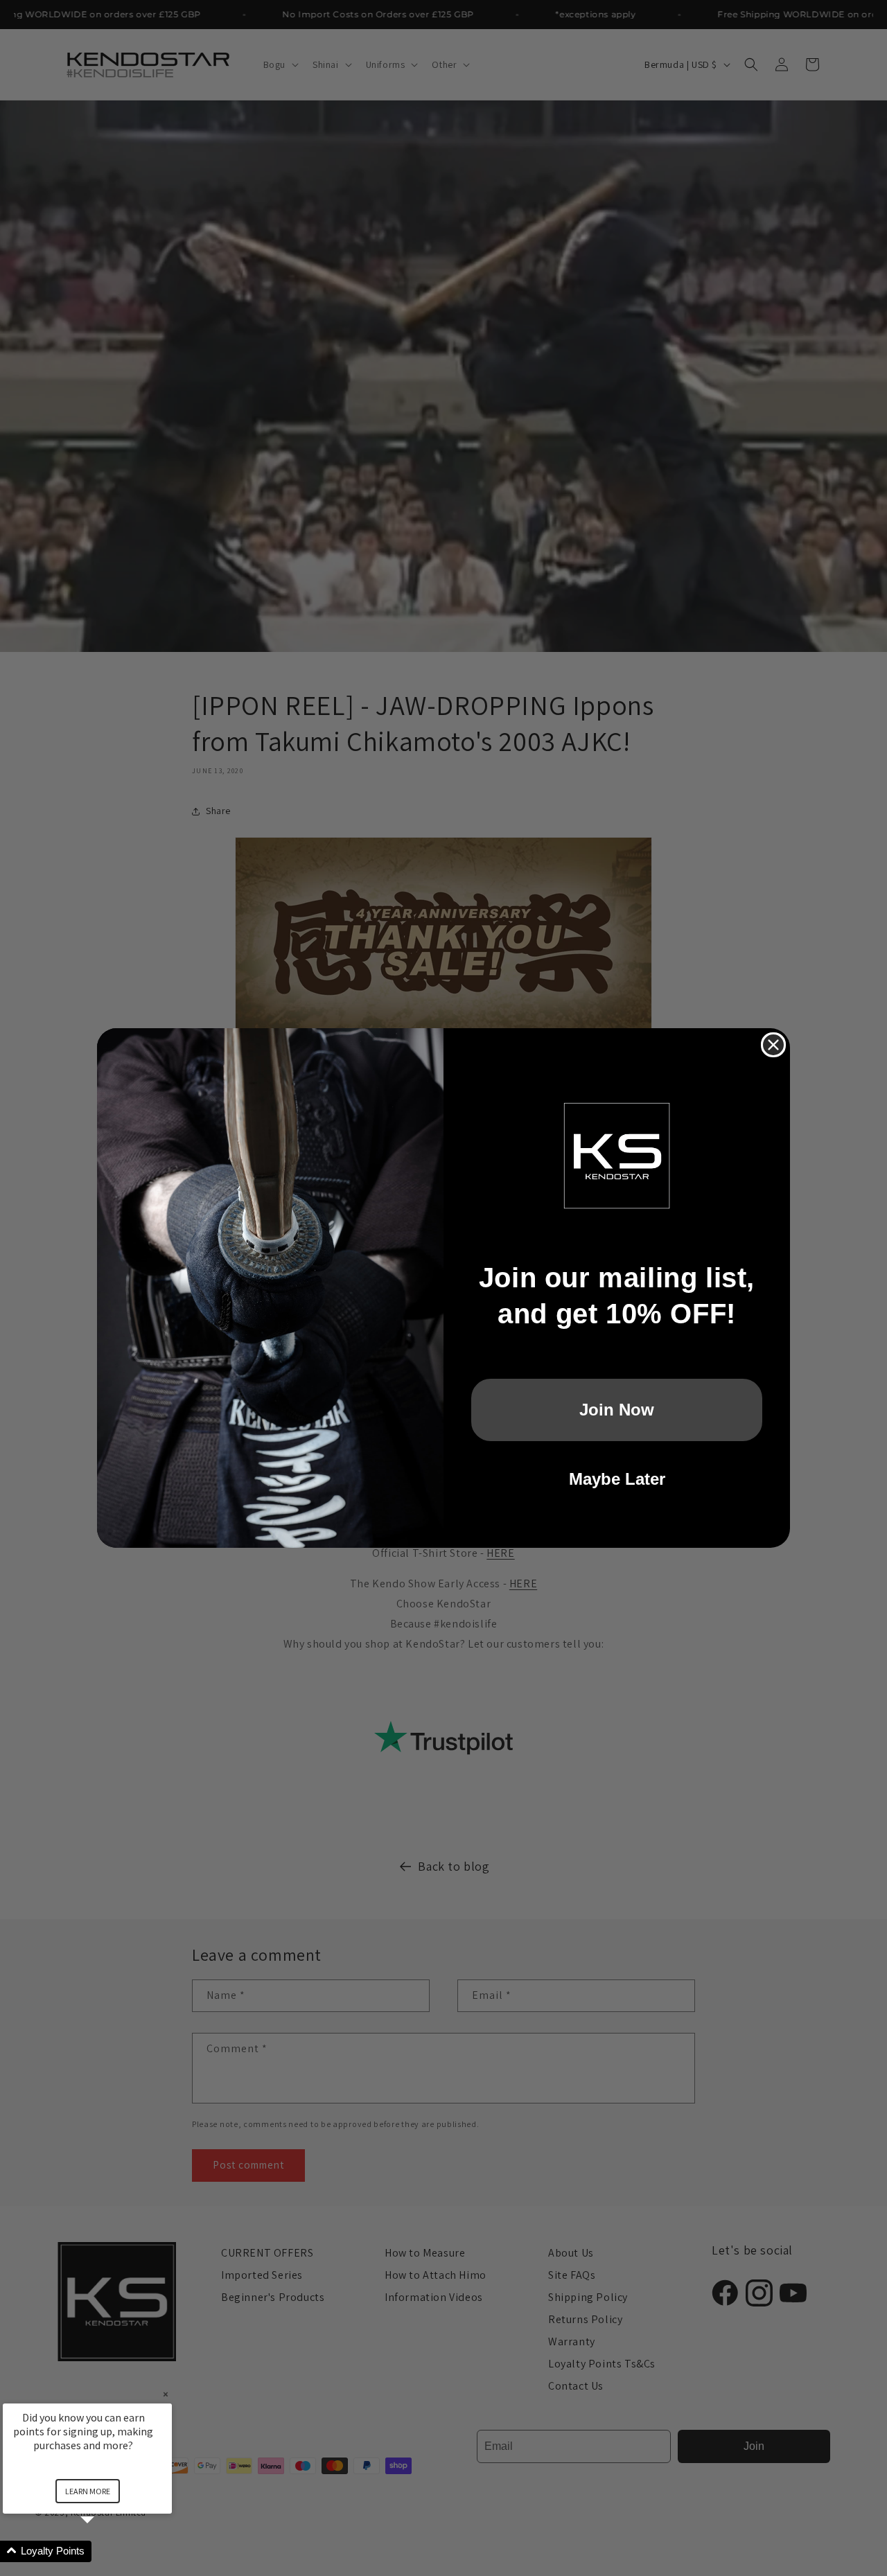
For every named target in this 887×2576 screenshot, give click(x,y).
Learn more (88, 2491)
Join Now (617, 1410)
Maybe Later (617, 1479)
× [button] (166, 2394)
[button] (104, 2551)
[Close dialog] (773, 1045)
